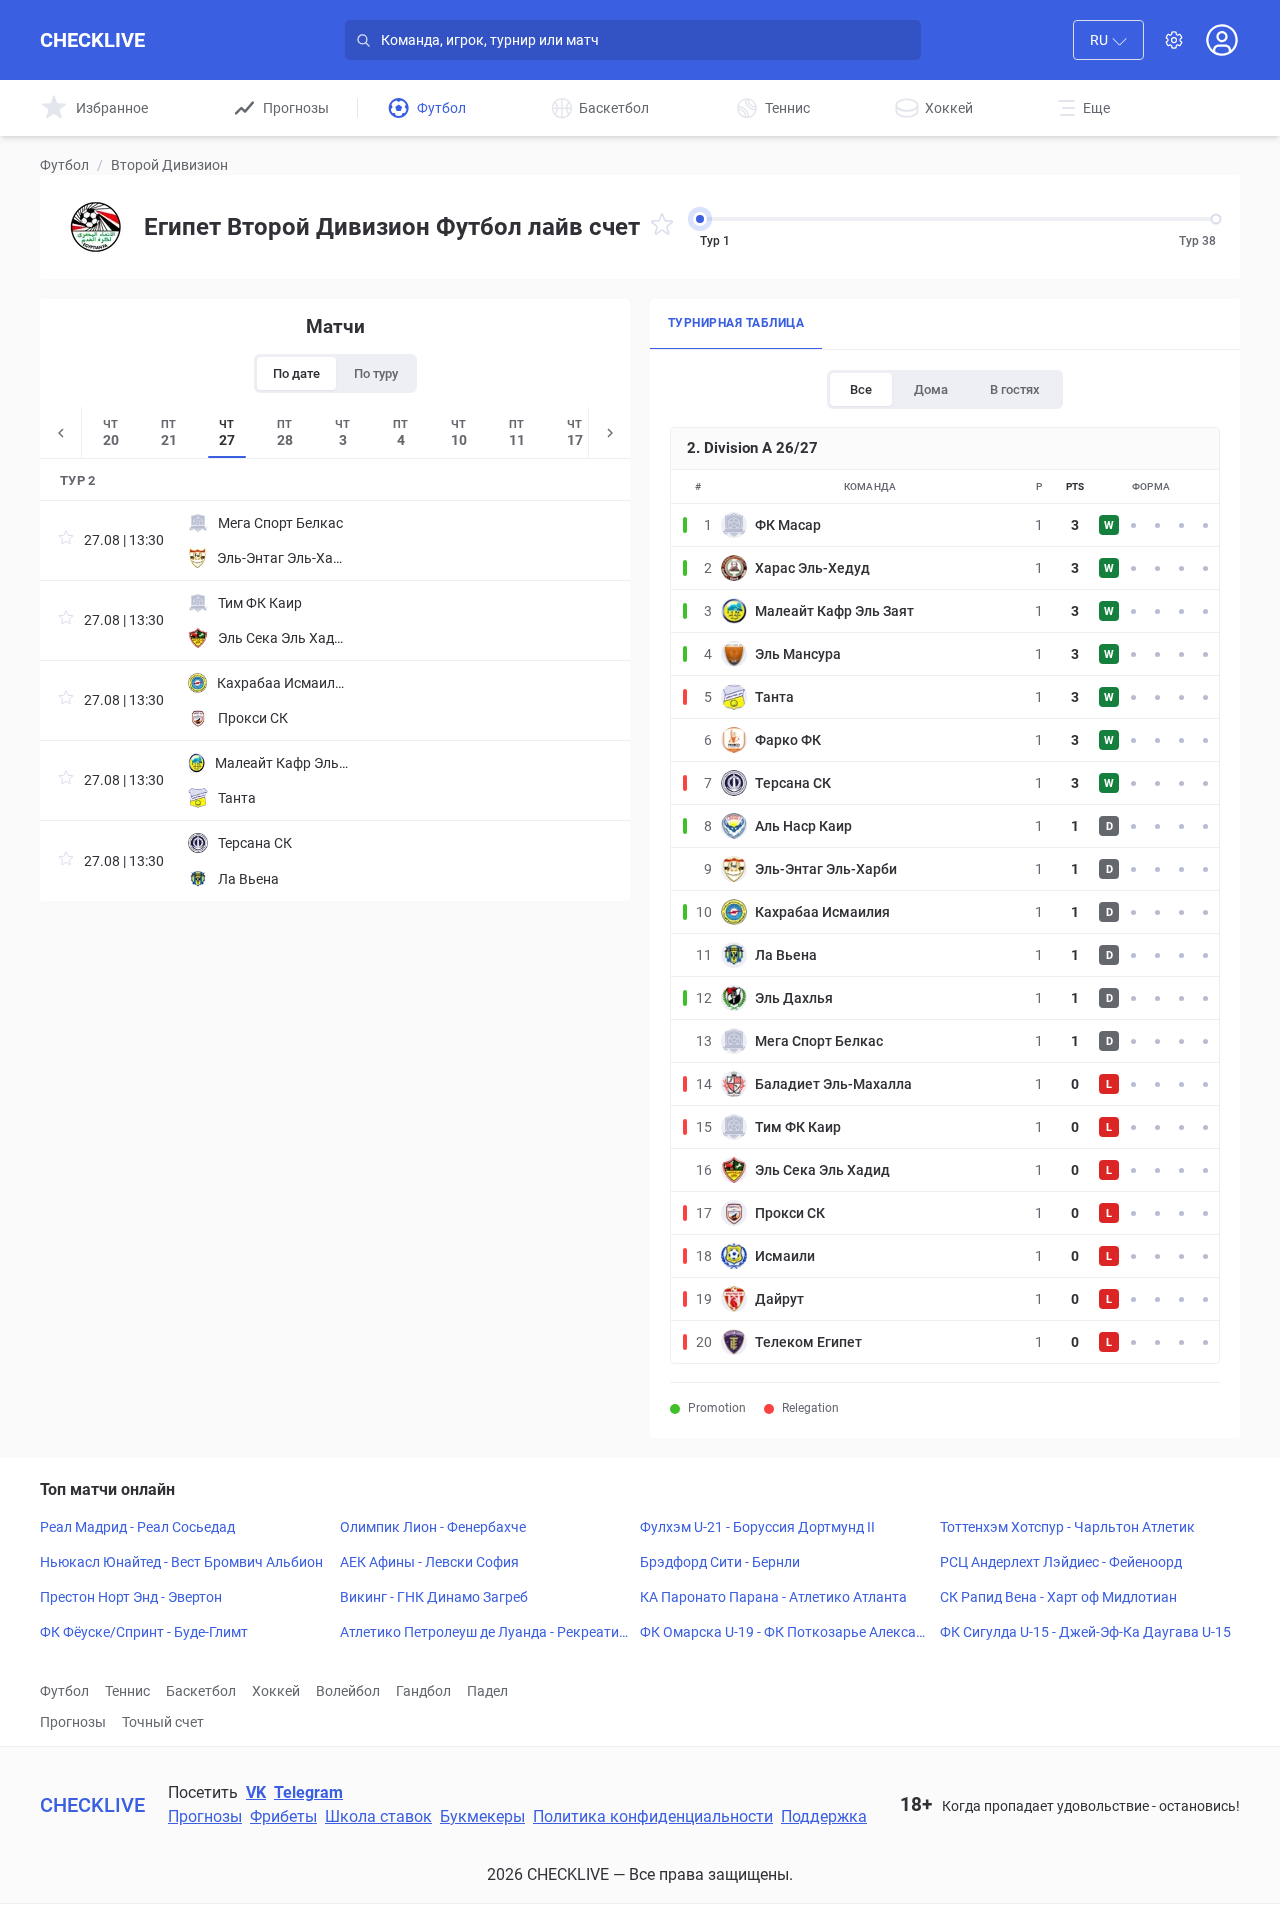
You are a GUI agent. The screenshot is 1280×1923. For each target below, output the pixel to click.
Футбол (64, 165)
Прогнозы (73, 1722)
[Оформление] (1174, 40)
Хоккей (276, 1691)
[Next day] (609, 432)
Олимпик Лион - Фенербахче (433, 1527)
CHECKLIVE (92, 40)
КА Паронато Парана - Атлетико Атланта (773, 1597)
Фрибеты (283, 1816)
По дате (296, 373)
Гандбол (423, 1691)
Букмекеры (482, 1816)
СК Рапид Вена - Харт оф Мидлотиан (1058, 1597)
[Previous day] (61, 432)
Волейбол (348, 1691)
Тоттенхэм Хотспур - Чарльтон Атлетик (1067, 1527)
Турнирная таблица (736, 323)
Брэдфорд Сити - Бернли (720, 1562)
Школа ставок (378, 1816)
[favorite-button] (662, 227)
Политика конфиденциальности (653, 1816)
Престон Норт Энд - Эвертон (131, 1597)
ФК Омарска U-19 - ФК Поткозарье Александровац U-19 (786, 1633)
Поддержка (824, 1816)
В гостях (1015, 389)
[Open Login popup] (1222, 40)
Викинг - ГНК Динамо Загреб (434, 1597)
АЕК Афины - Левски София (429, 1562)
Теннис (127, 1691)
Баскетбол (201, 1691)
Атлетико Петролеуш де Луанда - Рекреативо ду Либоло (483, 1633)
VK (256, 1792)
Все (861, 389)
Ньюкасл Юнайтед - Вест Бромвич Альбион (181, 1562)
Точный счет (163, 1722)
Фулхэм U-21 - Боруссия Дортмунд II (757, 1527)
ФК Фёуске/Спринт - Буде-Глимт (144, 1632)
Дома (931, 389)
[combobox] (1108, 40)
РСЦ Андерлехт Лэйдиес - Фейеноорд (1061, 1562)
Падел (487, 1691)
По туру (376, 373)
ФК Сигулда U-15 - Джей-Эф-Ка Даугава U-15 (1085, 1632)
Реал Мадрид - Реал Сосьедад (137, 1527)
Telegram (308, 1792)
